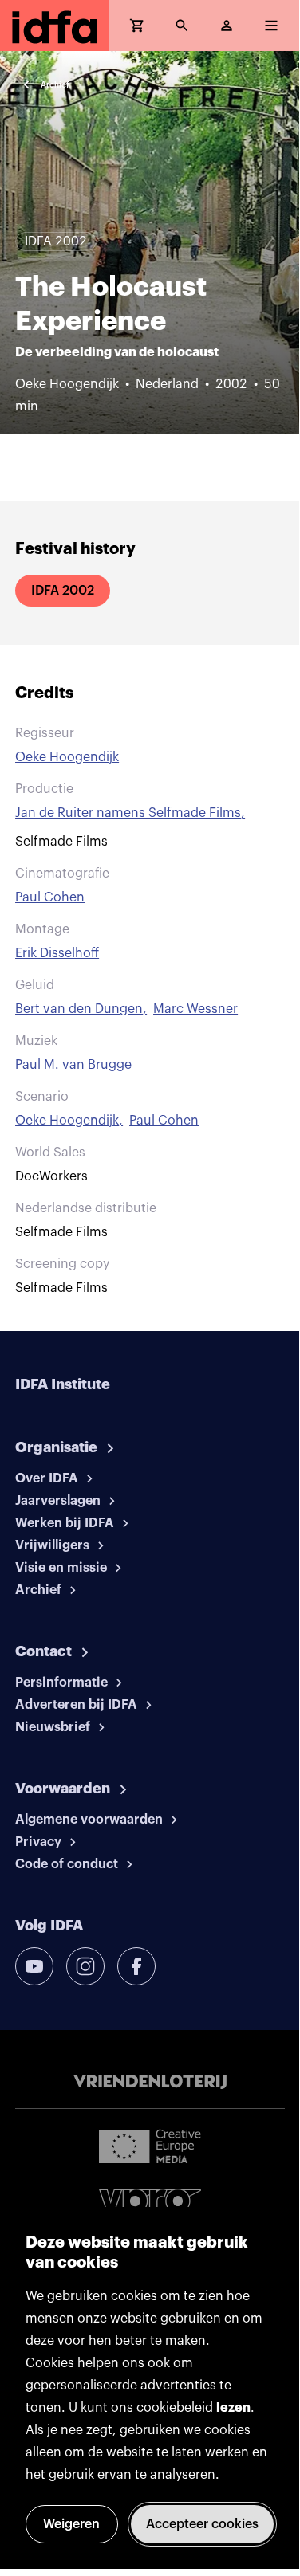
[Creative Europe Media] (150, 2146)
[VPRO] (150, 2204)
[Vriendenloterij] (150, 2082)
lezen (233, 2408)
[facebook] (136, 1966)
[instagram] (85, 1966)
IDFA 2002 (63, 591)
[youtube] (34, 1966)
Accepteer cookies (202, 2524)
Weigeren (71, 2524)
